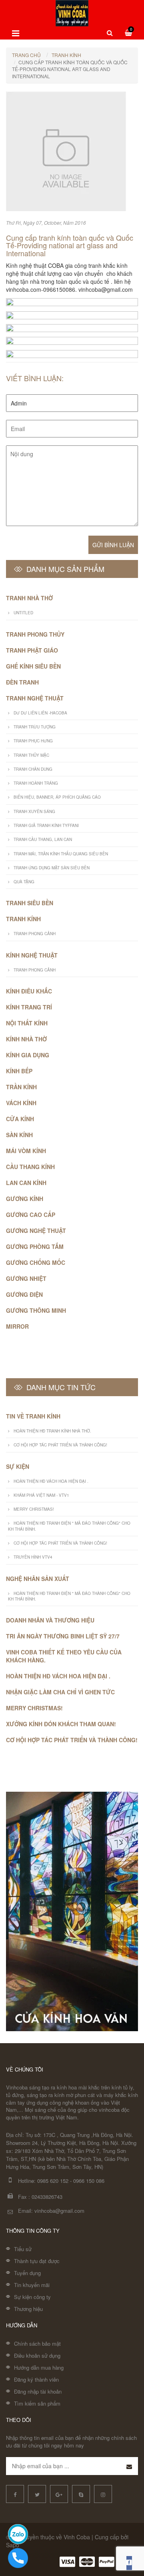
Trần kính (21, 1087)
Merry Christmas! (34, 1509)
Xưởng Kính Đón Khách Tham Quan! (61, 1724)
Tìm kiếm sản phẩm (37, 2403)
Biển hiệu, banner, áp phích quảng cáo (57, 797)
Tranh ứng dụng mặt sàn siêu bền (52, 868)
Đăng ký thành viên (36, 2379)
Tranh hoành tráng (36, 783)
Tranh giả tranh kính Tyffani (46, 825)
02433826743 (47, 2197)
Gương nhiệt (26, 1278)
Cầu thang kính (30, 1167)
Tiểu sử (23, 2249)
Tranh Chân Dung (33, 769)
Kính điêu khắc (29, 991)
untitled (23, 613)
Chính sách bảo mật (37, 2344)
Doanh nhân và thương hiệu (50, 1620)
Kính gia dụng (28, 1055)
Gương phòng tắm (35, 1246)
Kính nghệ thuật (32, 955)
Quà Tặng (24, 882)
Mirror (17, 1326)
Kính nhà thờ (26, 1039)
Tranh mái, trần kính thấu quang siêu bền (61, 854)
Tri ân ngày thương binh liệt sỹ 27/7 (63, 1636)
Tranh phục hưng (33, 741)
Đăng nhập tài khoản (38, 2391)
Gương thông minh (36, 1310)
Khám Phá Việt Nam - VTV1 (41, 1495)
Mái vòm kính (26, 1151)
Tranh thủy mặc (31, 755)
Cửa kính (20, 1119)
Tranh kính (66, 55)
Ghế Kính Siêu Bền (33, 666)
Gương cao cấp (31, 1215)
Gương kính (25, 1199)
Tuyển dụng (27, 2273)
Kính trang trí (29, 1007)
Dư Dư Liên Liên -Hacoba (40, 713)
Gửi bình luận (113, 545)
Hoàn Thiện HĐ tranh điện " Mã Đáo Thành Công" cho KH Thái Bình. (69, 1526)
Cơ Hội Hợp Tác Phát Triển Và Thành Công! (60, 1445)
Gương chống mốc (36, 1262)
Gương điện (24, 1294)
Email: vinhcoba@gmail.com (51, 2211)
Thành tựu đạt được (37, 2261)
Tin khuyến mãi (32, 2285)
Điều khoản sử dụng (37, 2355)
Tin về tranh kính (33, 1416)
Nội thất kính (27, 1023)
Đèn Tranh (22, 682)
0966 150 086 (89, 2181)
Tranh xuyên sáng (34, 811)
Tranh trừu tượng (35, 727)
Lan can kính (26, 1183)
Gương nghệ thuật (36, 1231)
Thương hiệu (28, 2309)
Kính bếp (19, 1071)
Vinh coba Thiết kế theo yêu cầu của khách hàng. (64, 1656)
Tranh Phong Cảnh (35, 934)
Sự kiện (18, 1466)
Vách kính (21, 1103)
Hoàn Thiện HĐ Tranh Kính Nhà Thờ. (52, 1431)
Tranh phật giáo (32, 650)
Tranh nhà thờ (29, 598)
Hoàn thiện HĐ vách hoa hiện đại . (51, 1481)
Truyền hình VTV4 (33, 1557)
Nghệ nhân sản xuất (38, 1579)
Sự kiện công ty (32, 2297)
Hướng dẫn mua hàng (39, 2367)
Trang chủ (26, 55)
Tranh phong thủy (35, 634)
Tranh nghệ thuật (35, 698)
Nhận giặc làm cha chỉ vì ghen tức (60, 1692)
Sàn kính (19, 1135)
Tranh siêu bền (30, 903)
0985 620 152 (53, 2181)
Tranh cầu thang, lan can (43, 839)
